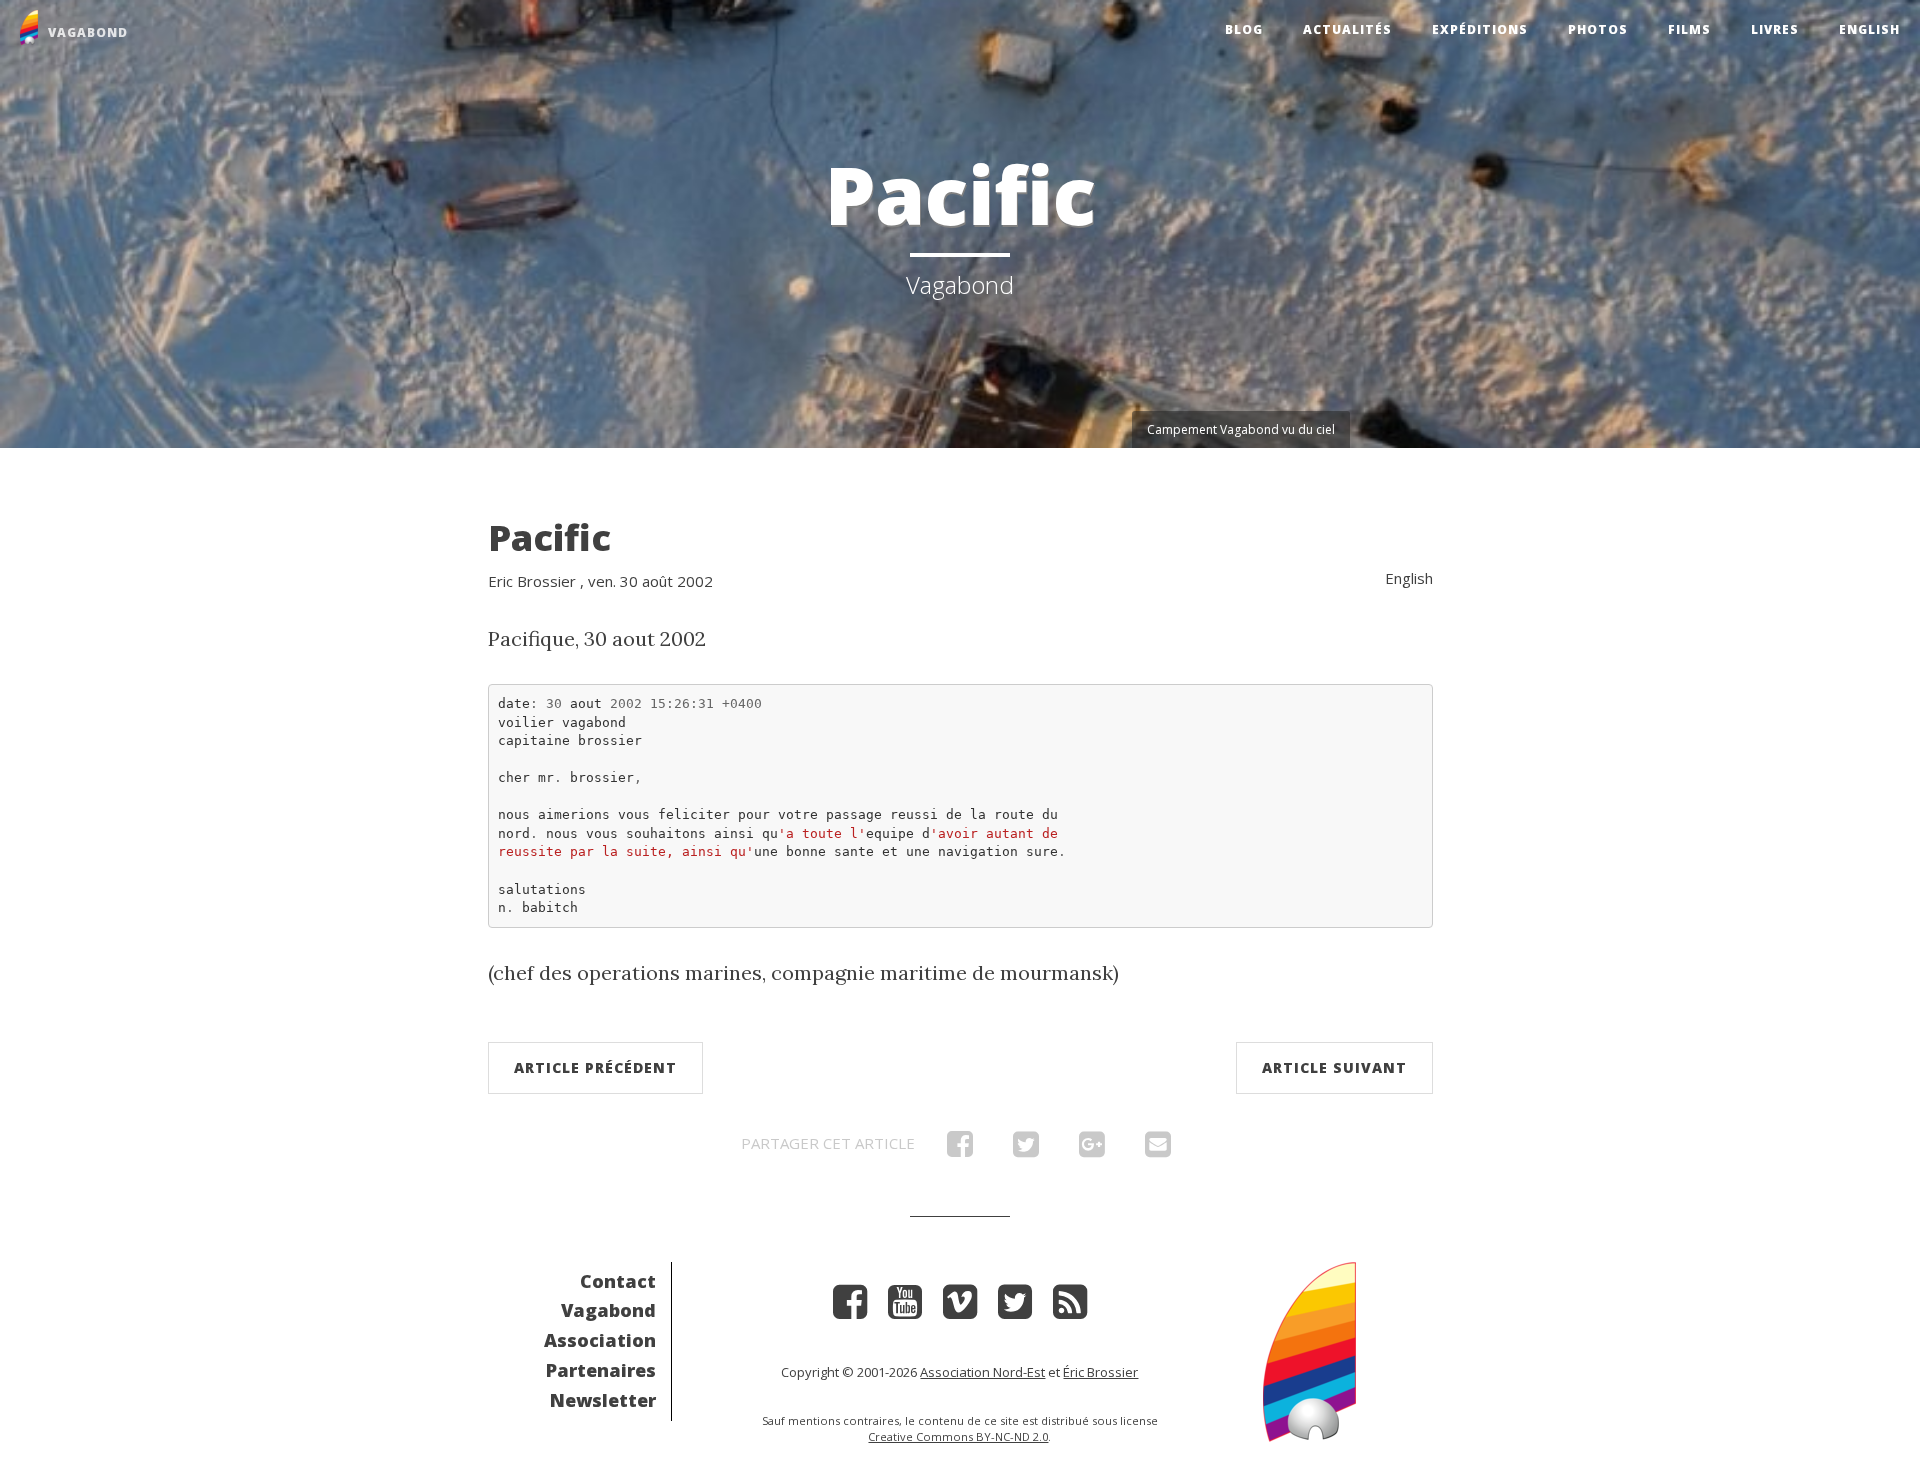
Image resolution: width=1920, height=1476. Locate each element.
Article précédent (595, 1067)
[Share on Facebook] (960, 1149)
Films (1689, 29)
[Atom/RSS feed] (1070, 1308)
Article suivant (1334, 1067)
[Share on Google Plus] (1092, 1149)
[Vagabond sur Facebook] (850, 1308)
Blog (1244, 29)
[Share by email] (1158, 1149)
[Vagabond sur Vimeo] (960, 1308)
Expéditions (1480, 29)
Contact (618, 1281)
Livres (1775, 29)
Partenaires (601, 1370)
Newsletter (603, 1400)
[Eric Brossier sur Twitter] (1015, 1308)
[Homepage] (1309, 1349)
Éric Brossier (1100, 1372)
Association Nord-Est (982, 1372)
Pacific (549, 537)
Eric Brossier (532, 581)
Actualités (1347, 29)
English (1869, 29)
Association (600, 1340)
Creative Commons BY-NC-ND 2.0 (958, 1436)
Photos (1598, 29)
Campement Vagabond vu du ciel (1241, 429)
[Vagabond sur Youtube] (905, 1308)
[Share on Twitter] (1026, 1149)
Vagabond (608, 1310)
